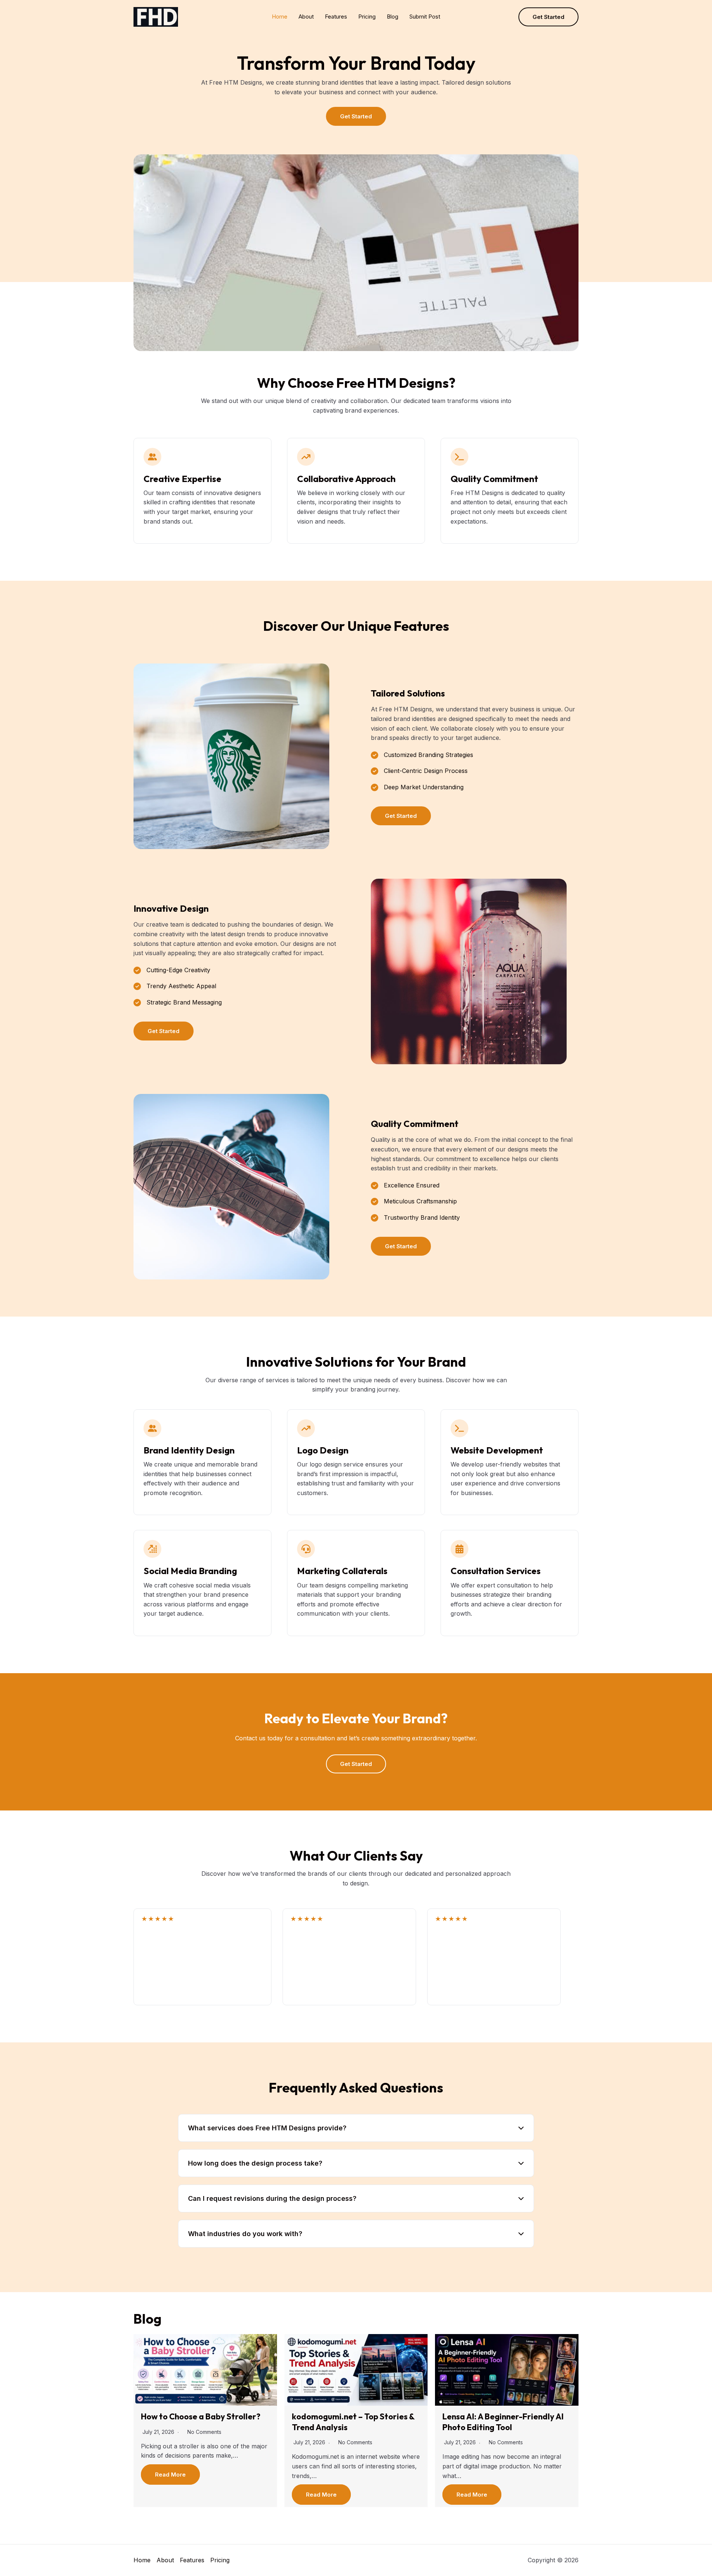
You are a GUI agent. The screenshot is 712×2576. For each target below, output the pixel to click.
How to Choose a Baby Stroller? (201, 2416)
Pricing (367, 17)
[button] (548, 17)
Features (336, 17)
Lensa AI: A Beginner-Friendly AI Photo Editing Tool (503, 2422)
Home (280, 17)
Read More (170, 2475)
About (306, 17)
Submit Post (425, 17)
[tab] (356, 2128)
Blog (393, 17)
